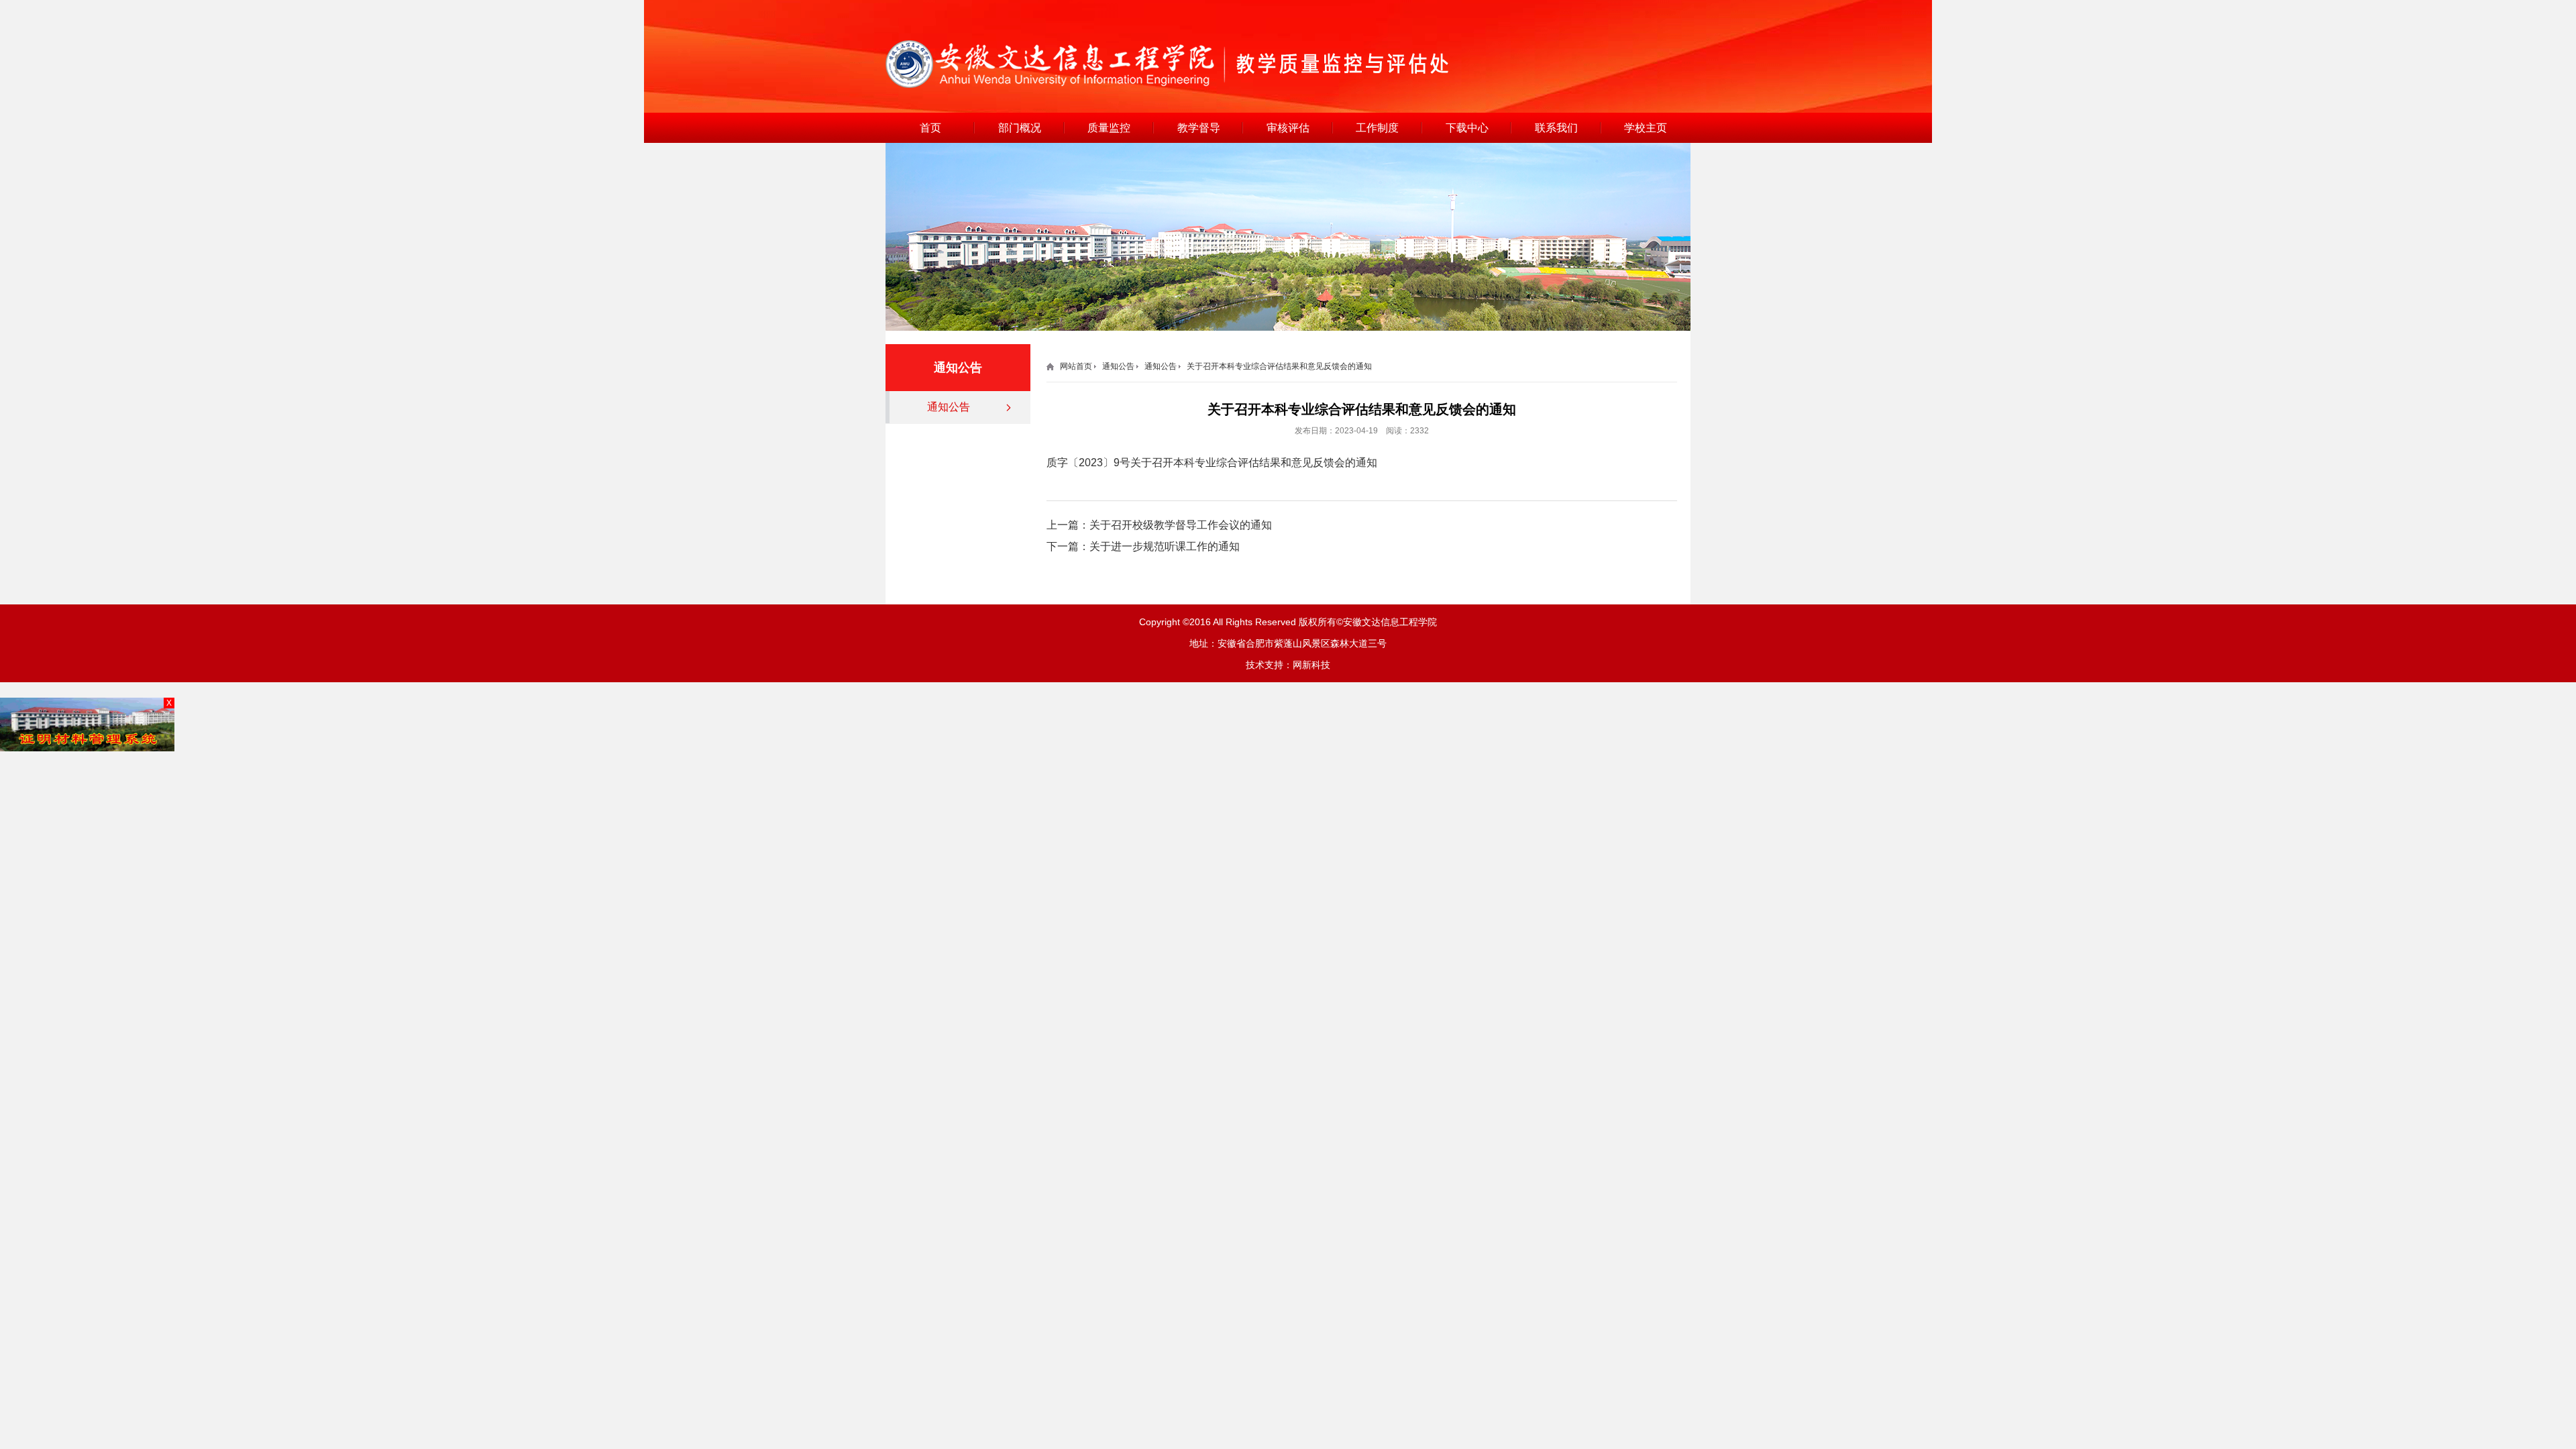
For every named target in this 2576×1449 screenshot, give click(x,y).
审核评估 (1288, 128)
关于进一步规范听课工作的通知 (1165, 546)
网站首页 (1076, 366)
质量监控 (1109, 128)
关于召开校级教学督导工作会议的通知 (1181, 525)
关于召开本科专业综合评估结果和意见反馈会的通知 (1279, 366)
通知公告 (949, 407)
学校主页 (1646, 128)
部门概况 (1020, 128)
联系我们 (1556, 128)
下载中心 (1467, 128)
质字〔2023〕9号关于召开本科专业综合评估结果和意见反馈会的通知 (1212, 463)
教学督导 (1199, 128)
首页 (930, 128)
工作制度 (1377, 128)
